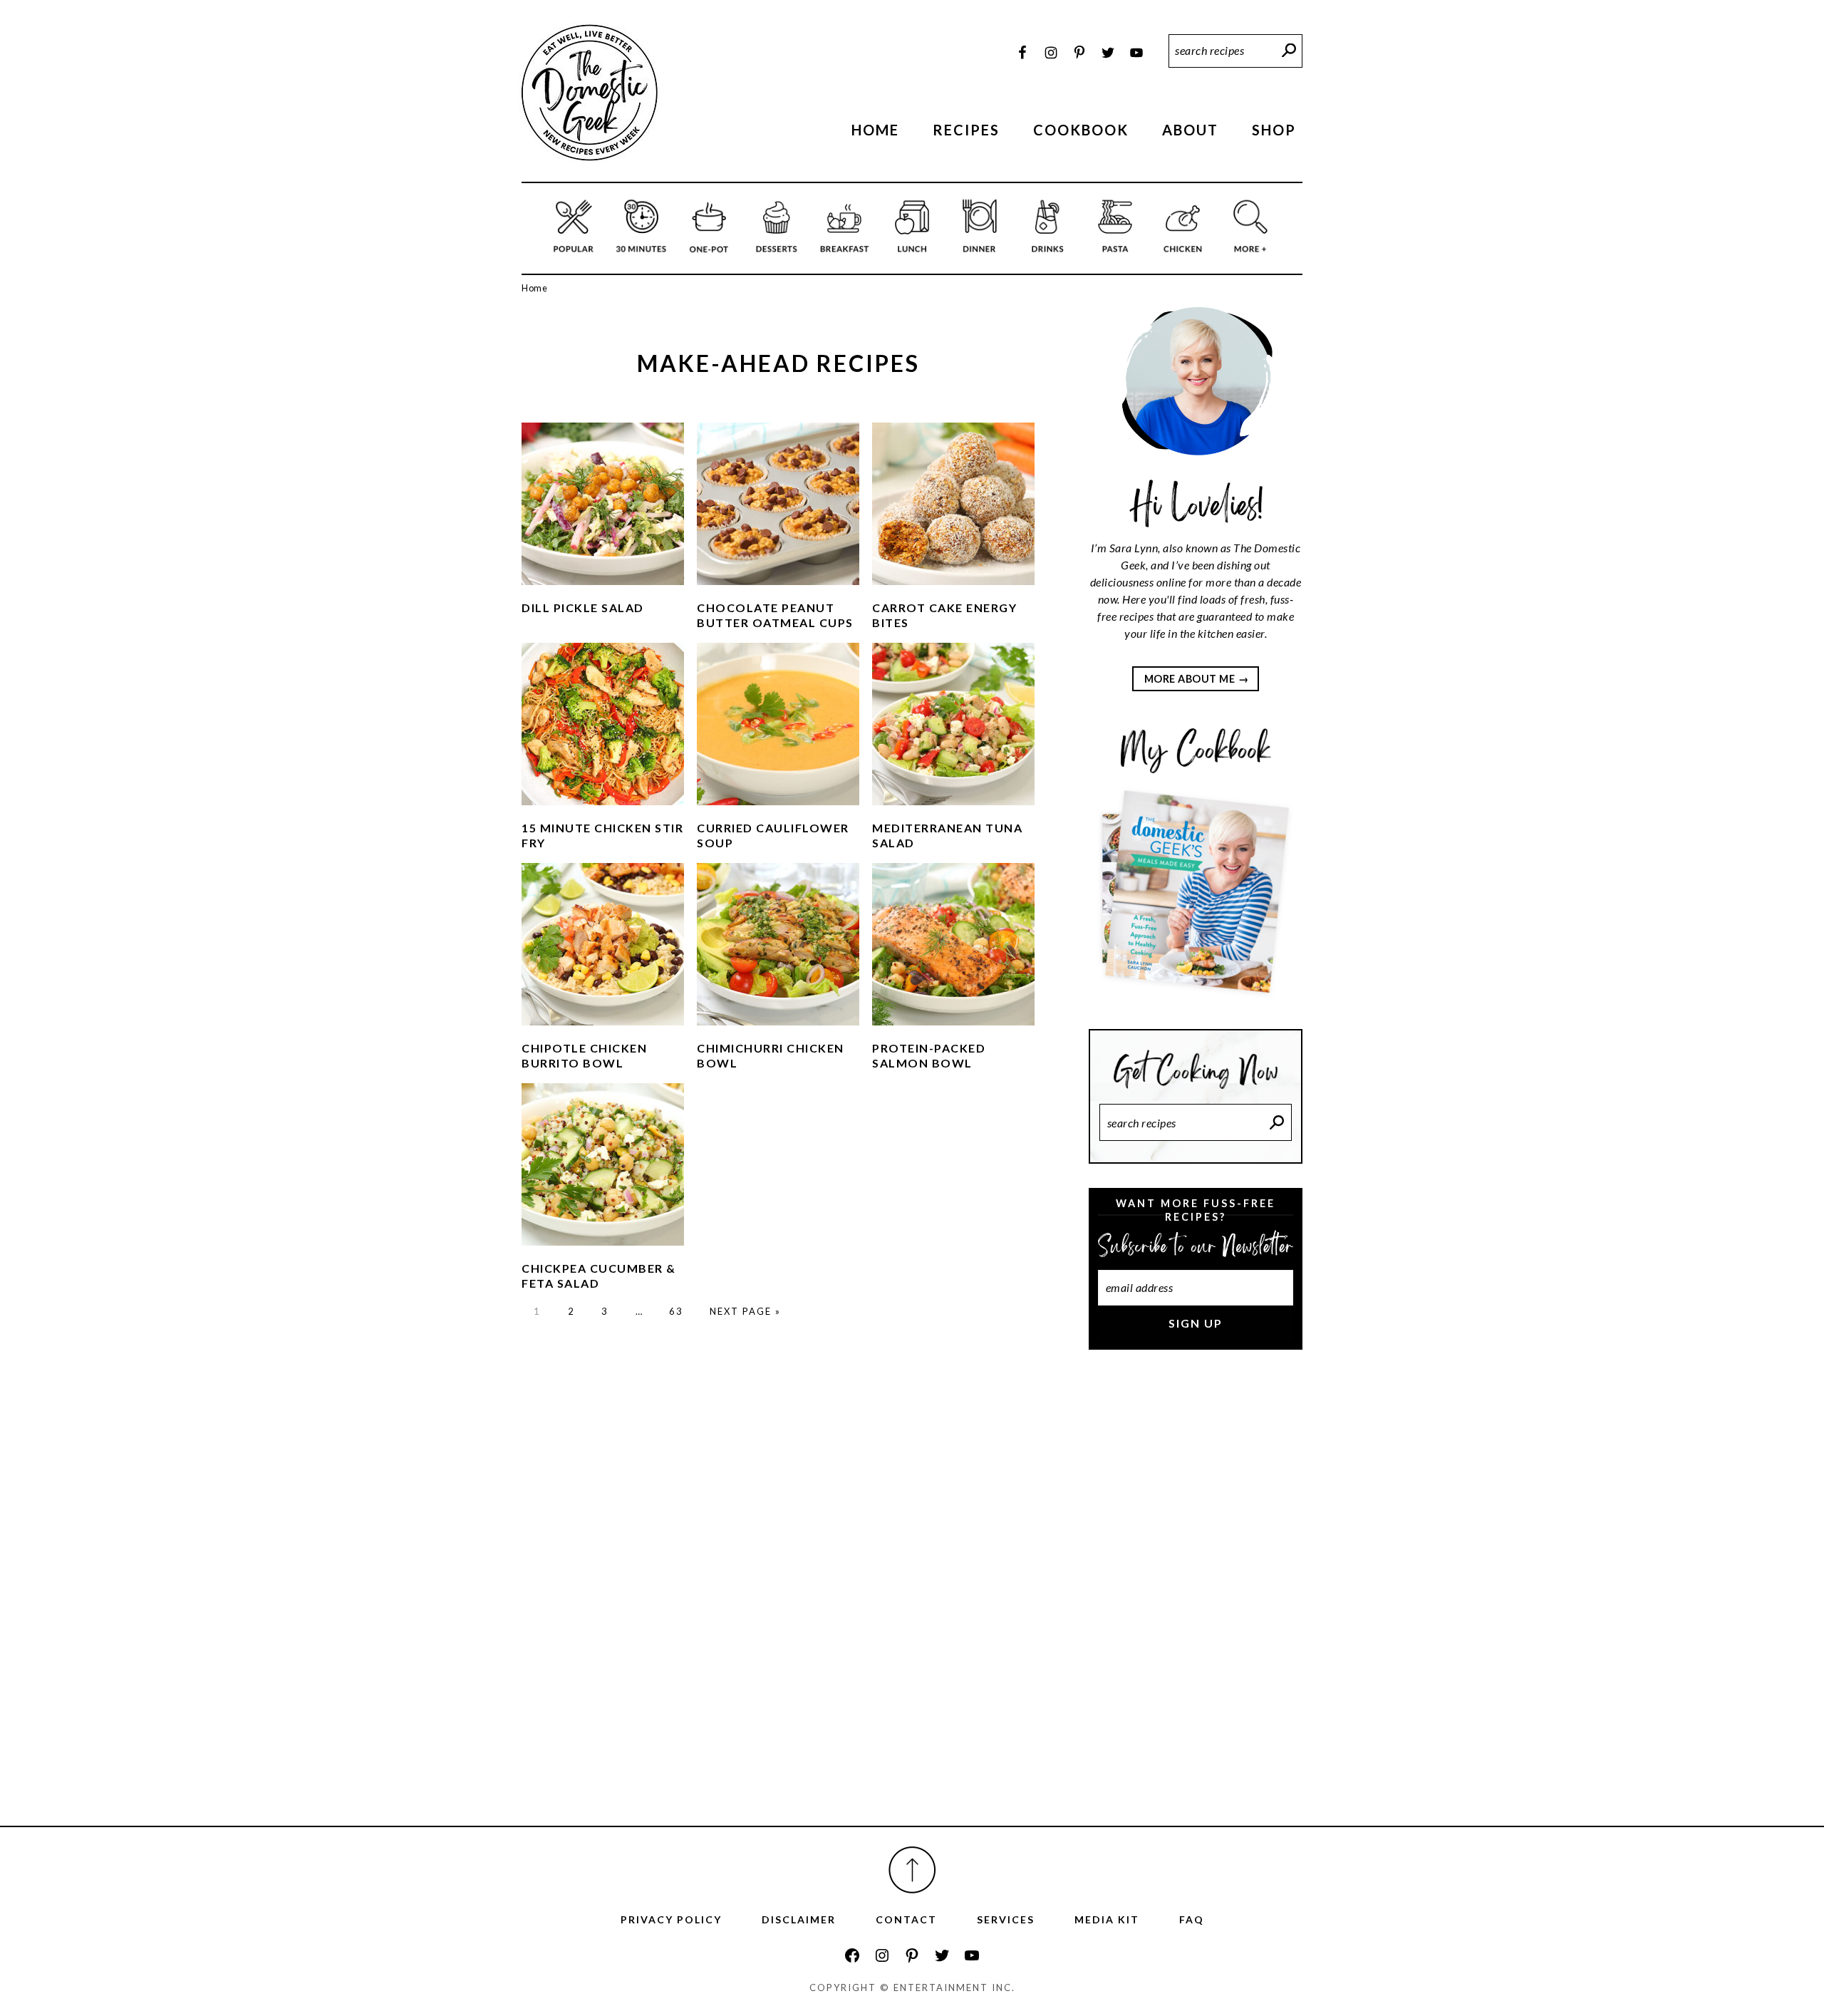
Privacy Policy (671, 1919)
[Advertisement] (1196, 1600)
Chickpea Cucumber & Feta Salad (599, 1276)
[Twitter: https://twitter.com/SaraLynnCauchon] (942, 1955)
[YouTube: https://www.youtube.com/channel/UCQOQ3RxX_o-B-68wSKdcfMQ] (972, 1955)
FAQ (1192, 1919)
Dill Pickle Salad (583, 608)
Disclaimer (799, 1919)
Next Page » (745, 1311)
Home (534, 288)
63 (676, 1311)
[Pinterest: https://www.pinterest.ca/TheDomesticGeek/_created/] (912, 1955)
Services (1006, 1919)
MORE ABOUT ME (1190, 679)
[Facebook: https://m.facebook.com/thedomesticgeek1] (852, 1955)
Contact (906, 1919)
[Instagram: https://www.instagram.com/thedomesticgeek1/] (882, 1955)
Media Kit (1107, 1919)
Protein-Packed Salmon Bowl (929, 1055)
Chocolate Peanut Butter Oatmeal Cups (775, 615)
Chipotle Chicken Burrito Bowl (584, 1055)
